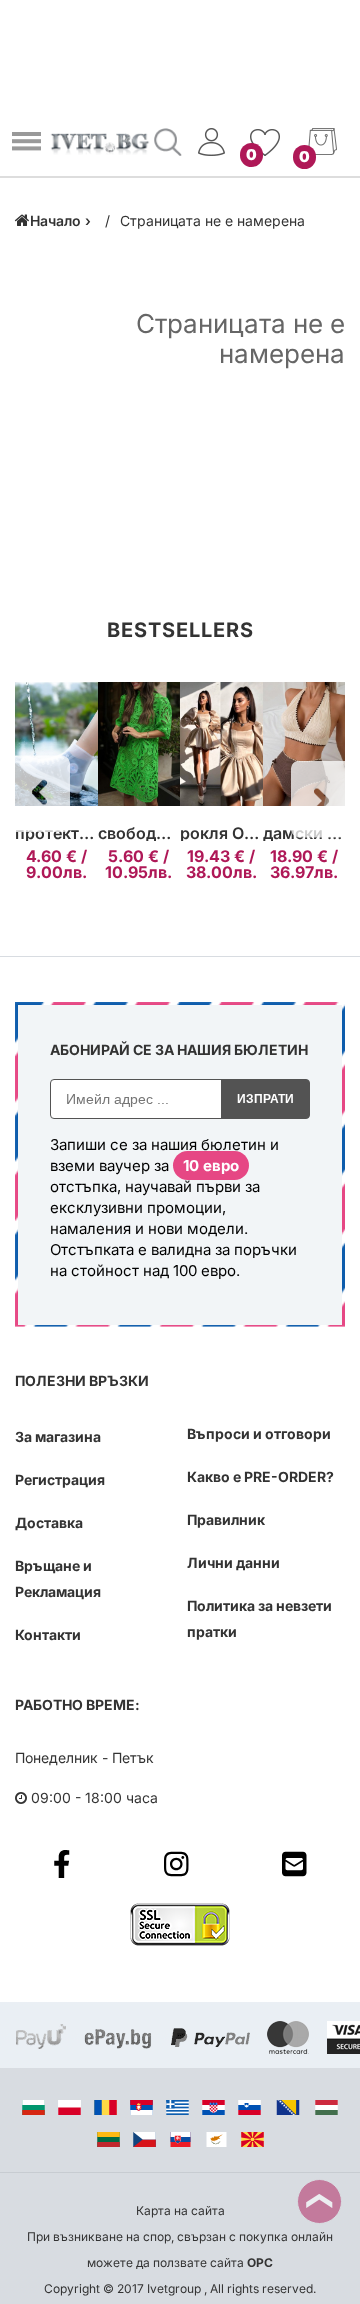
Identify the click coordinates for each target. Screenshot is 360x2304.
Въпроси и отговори (259, 1433)
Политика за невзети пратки (259, 1618)
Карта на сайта (180, 2210)
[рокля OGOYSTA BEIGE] (221, 745)
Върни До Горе (319, 2201)
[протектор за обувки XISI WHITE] (56, 745)
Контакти (48, 1634)
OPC (260, 2262)
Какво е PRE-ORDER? (260, 1476)
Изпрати (265, 1099)
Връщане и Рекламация (58, 1578)
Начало (55, 220)
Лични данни (233, 1562)
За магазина (58, 1436)
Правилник (226, 1519)
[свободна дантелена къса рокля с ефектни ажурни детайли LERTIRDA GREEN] (139, 745)
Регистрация (60, 1479)
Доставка (49, 1522)
